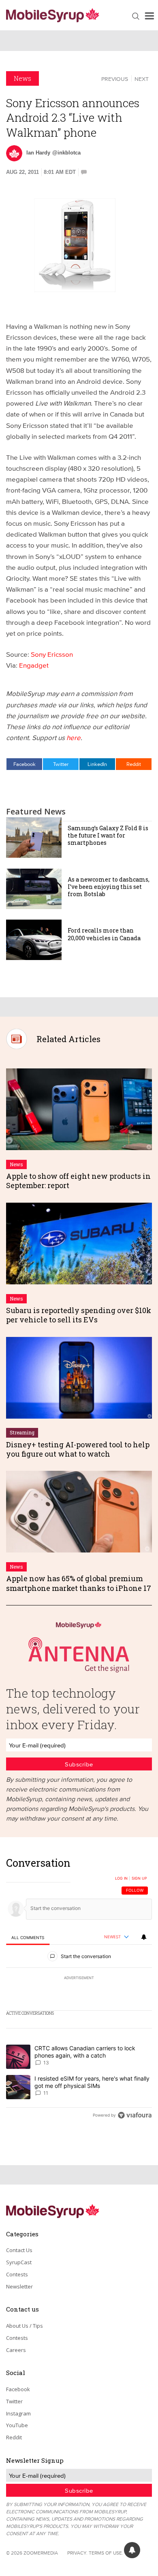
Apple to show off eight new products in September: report (78, 1181)
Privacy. (77, 2553)
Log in (121, 1878)
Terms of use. (106, 2553)
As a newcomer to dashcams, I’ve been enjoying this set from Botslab (109, 887)
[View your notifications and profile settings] (144, 1937)
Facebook (25, 764)
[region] (79, 1991)
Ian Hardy (38, 153)
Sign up (139, 1878)
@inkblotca (66, 153)
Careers (16, 2350)
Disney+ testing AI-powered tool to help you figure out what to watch (78, 1449)
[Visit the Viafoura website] (135, 2115)
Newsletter (19, 2286)
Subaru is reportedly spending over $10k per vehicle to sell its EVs (79, 1315)
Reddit (134, 764)
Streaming (22, 1432)
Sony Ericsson (52, 654)
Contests (17, 2274)
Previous (115, 79)
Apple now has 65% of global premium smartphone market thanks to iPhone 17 (79, 1583)
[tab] (28, 1938)
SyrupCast (19, 2262)
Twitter (61, 764)
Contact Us (19, 2250)
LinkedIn (97, 764)
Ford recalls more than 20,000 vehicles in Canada (104, 934)
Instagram (18, 2413)
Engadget (34, 665)
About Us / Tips (25, 2326)
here (74, 737)
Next (142, 79)
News (22, 78)
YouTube (17, 2425)
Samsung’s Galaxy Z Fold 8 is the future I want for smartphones (108, 835)
